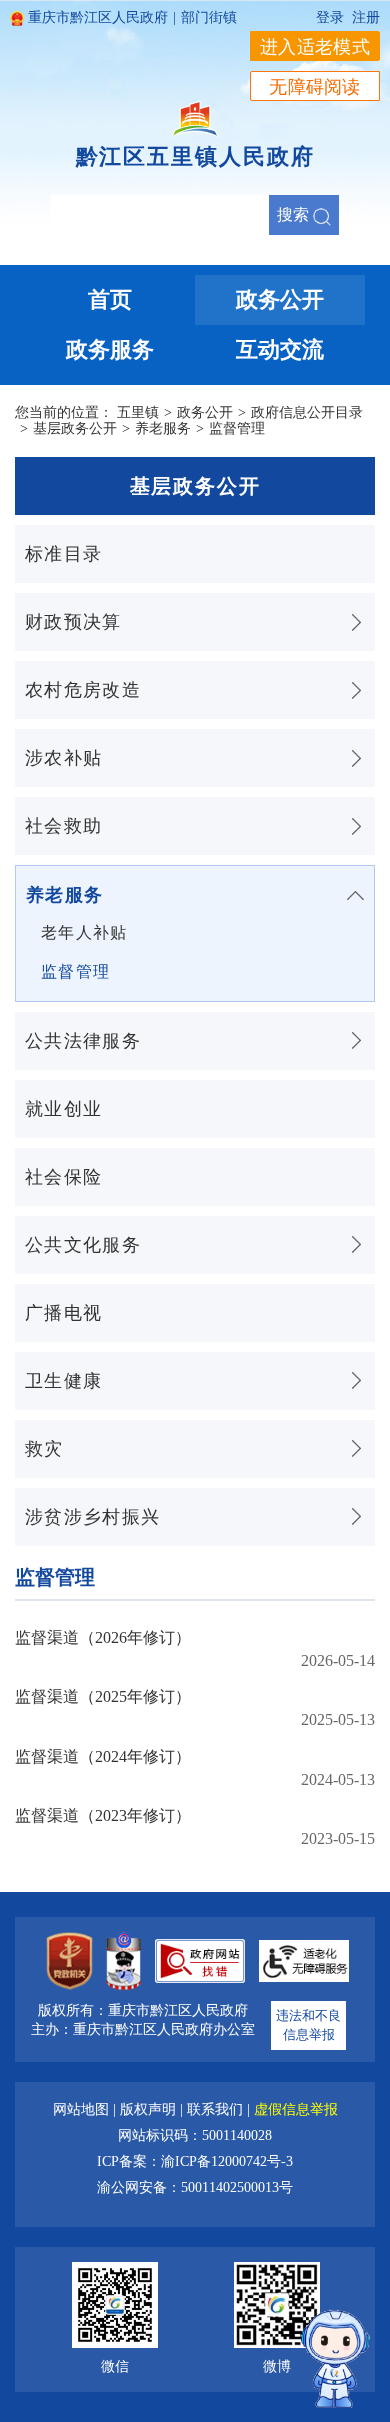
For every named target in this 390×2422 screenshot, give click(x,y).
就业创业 (63, 1109)
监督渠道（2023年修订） (103, 1815)
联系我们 (217, 2109)
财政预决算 (73, 622)
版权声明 (150, 2109)
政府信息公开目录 (307, 412)
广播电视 (63, 1313)
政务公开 (205, 412)
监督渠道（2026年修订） (103, 1637)
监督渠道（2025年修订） (103, 1696)
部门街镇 (209, 17)
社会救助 (63, 826)
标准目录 (63, 554)
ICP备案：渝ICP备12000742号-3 (195, 2161)
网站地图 (83, 2109)
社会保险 (63, 1177)
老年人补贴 (84, 932)
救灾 (44, 1449)
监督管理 (237, 428)
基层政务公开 (75, 428)
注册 (366, 17)
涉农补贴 (63, 758)
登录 (330, 17)
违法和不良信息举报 (308, 2025)
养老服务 (163, 428)
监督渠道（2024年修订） (103, 1756)
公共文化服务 (83, 1245)
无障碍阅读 (315, 87)
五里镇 (138, 412)
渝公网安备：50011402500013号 (195, 2187)
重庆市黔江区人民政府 (98, 17)
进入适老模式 (315, 47)
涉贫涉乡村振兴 (92, 1517)
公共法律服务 (83, 1041)
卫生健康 (63, 1381)
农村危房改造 (83, 690)
